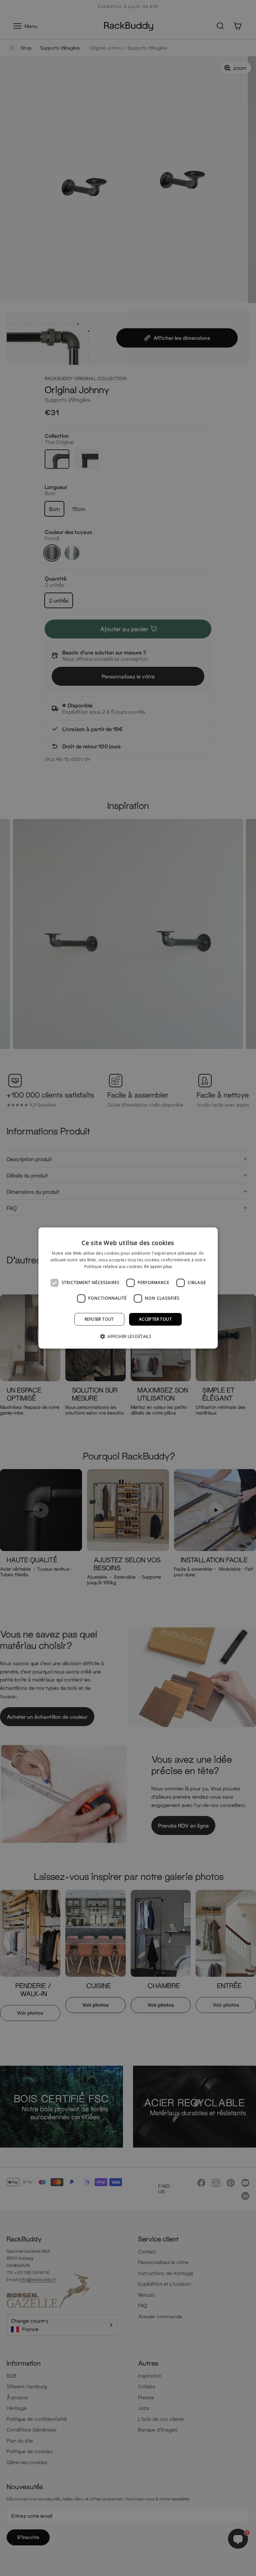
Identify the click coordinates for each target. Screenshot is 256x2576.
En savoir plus (158, 1267)
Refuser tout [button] (99, 1319)
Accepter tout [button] (155, 1319)
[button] (128, 1336)
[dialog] (128, 1288)
